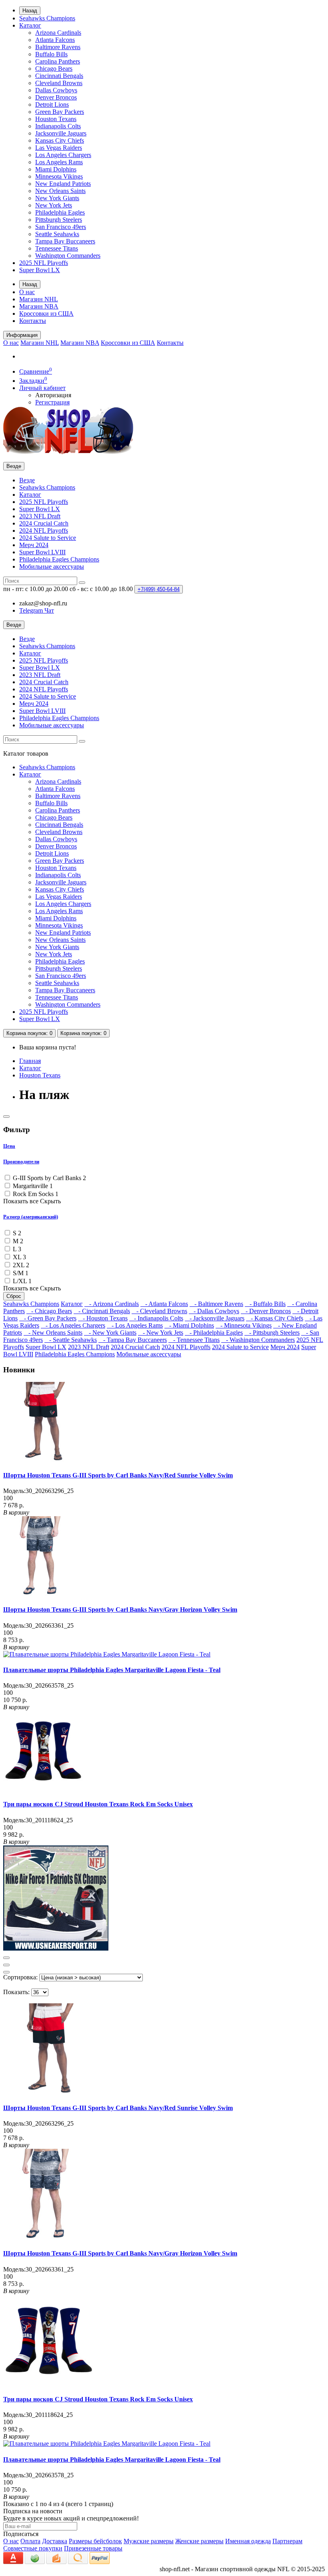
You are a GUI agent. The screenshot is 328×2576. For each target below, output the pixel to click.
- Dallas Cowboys (214, 1311)
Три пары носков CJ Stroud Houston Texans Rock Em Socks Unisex (98, 1804)
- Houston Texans (103, 1318)
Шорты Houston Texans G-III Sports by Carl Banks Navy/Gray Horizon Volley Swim (120, 1610)
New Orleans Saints (60, 191)
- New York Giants (110, 1333)
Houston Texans (56, 119)
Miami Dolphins (56, 169)
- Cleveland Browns (159, 1311)
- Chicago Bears (49, 1311)
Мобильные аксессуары (52, 566)
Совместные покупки (33, 2548)
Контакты (33, 321)
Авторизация (53, 395)
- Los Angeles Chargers (73, 1325)
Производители (21, 1162)
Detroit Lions (52, 105)
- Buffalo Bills (265, 1304)
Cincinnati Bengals (59, 76)
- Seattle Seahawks (71, 1340)
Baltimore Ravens (58, 47)
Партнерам (287, 2541)
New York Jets (54, 205)
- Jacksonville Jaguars (215, 1318)
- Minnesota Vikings (244, 1325)
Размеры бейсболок (95, 2541)
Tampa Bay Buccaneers (65, 241)
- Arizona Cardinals (112, 1304)
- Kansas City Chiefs (275, 1318)
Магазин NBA (39, 306)
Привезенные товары (93, 2548)
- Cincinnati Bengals (102, 1311)
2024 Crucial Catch (44, 523)
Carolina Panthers (58, 61)
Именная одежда (248, 2541)
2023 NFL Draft (40, 516)
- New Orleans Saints (53, 1333)
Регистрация (52, 402)
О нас (27, 292)
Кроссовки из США (46, 314)
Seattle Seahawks (57, 234)
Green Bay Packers (60, 112)
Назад (30, 11)
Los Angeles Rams (59, 162)
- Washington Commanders (258, 1340)
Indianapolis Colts (58, 126)
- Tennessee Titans (194, 1340)
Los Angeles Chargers (63, 155)
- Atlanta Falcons (164, 1304)
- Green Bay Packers (48, 1318)
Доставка (55, 2541)
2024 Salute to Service (48, 538)
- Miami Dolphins (189, 1325)
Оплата (30, 2541)
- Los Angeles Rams (135, 1325)
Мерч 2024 (34, 545)
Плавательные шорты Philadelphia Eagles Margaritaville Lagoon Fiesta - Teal (112, 1670)
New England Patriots (63, 184)
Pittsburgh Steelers (59, 220)
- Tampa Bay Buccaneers (133, 1340)
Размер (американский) (31, 1217)
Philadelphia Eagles (60, 212)
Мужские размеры (149, 2541)
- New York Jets (161, 1333)
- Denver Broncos (266, 1311)
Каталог (30, 25)
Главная (30, 1061)
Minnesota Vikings (59, 176)
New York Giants (57, 198)
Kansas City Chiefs (60, 140)
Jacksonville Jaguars (61, 133)
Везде (27, 480)
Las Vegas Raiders (59, 148)
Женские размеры (199, 2541)
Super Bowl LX (40, 270)
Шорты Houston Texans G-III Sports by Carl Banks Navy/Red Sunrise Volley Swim (118, 1475)
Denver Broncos (56, 97)
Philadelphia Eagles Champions (59, 559)
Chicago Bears (54, 69)
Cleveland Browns (59, 83)
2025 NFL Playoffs (44, 263)
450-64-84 (159, 589)
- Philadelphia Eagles (214, 1333)
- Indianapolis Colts (156, 1318)
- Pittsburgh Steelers (272, 1333)
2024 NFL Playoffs (44, 531)
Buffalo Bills (51, 54)
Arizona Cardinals (58, 33)
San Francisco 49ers (61, 227)
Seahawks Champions (47, 18)
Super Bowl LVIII (42, 552)
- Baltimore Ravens (216, 1304)
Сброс (14, 1296)
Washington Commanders (68, 256)
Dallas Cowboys (56, 90)
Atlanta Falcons (55, 40)
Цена (9, 1146)
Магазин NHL (39, 299)
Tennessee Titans (57, 248)
